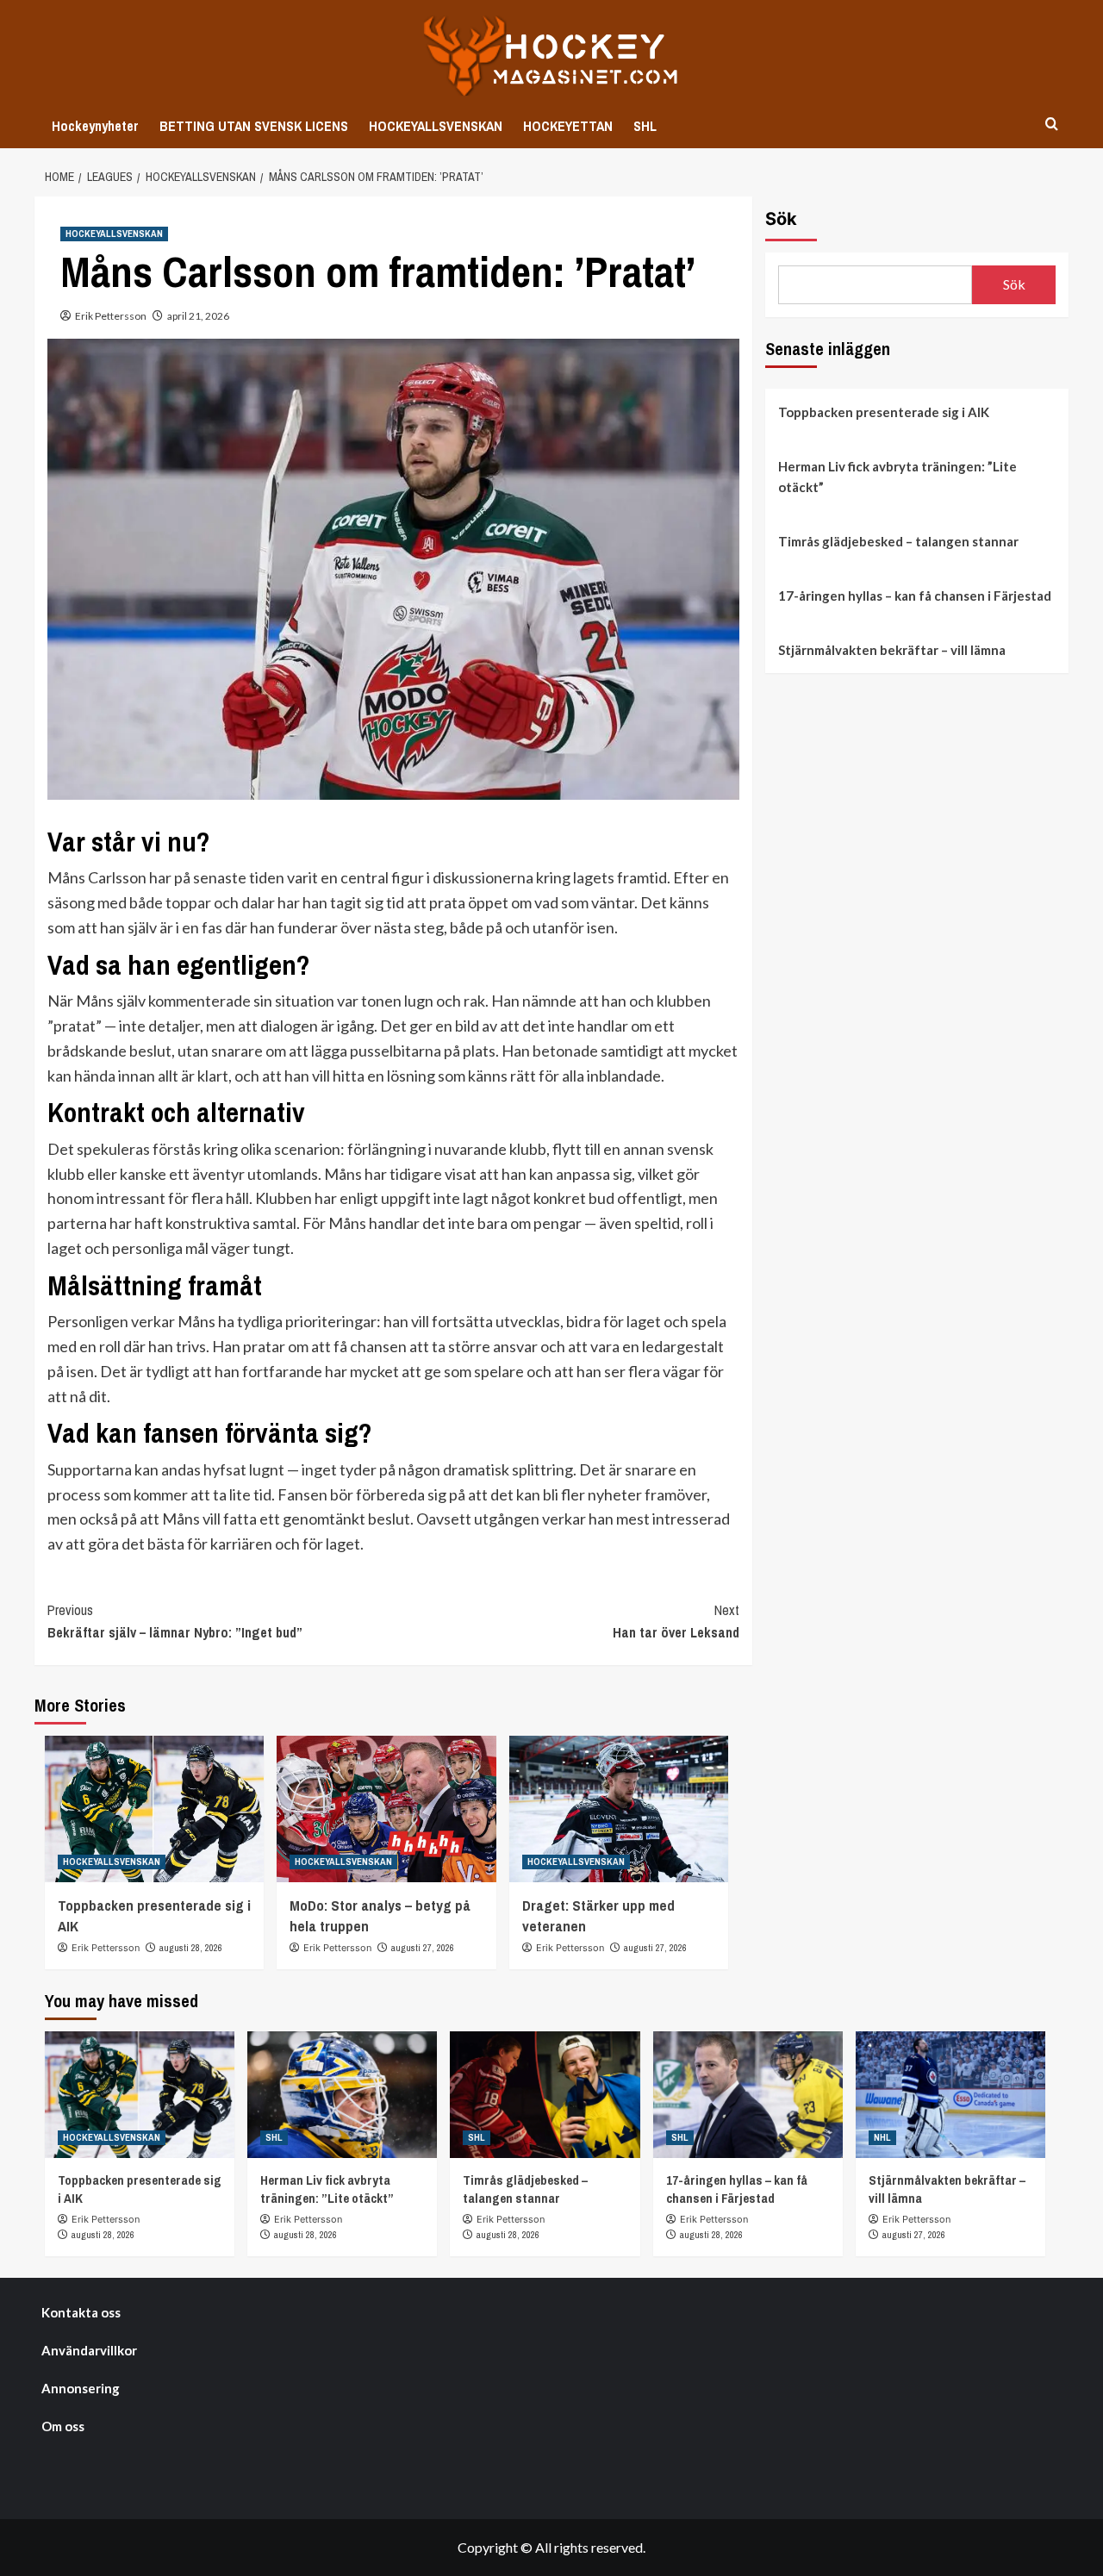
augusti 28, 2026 (191, 1948)
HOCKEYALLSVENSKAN (436, 126)
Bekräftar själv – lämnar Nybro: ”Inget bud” (175, 1621)
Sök (781, 219)
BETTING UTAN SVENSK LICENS (254, 126)
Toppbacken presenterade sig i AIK (884, 412)
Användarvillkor (89, 2350)
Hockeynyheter (95, 126)
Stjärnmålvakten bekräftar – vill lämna (892, 650)
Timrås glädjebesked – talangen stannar (898, 541)
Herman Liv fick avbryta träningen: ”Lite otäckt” (897, 477)
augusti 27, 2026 (423, 1948)
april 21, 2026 (198, 316)
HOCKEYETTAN (568, 126)
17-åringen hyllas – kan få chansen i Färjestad (915, 596)
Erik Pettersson (111, 316)
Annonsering (81, 2388)
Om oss (63, 2426)
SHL (645, 126)
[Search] (1052, 125)
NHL (882, 2137)
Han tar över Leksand (676, 1621)
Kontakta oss (81, 2312)
